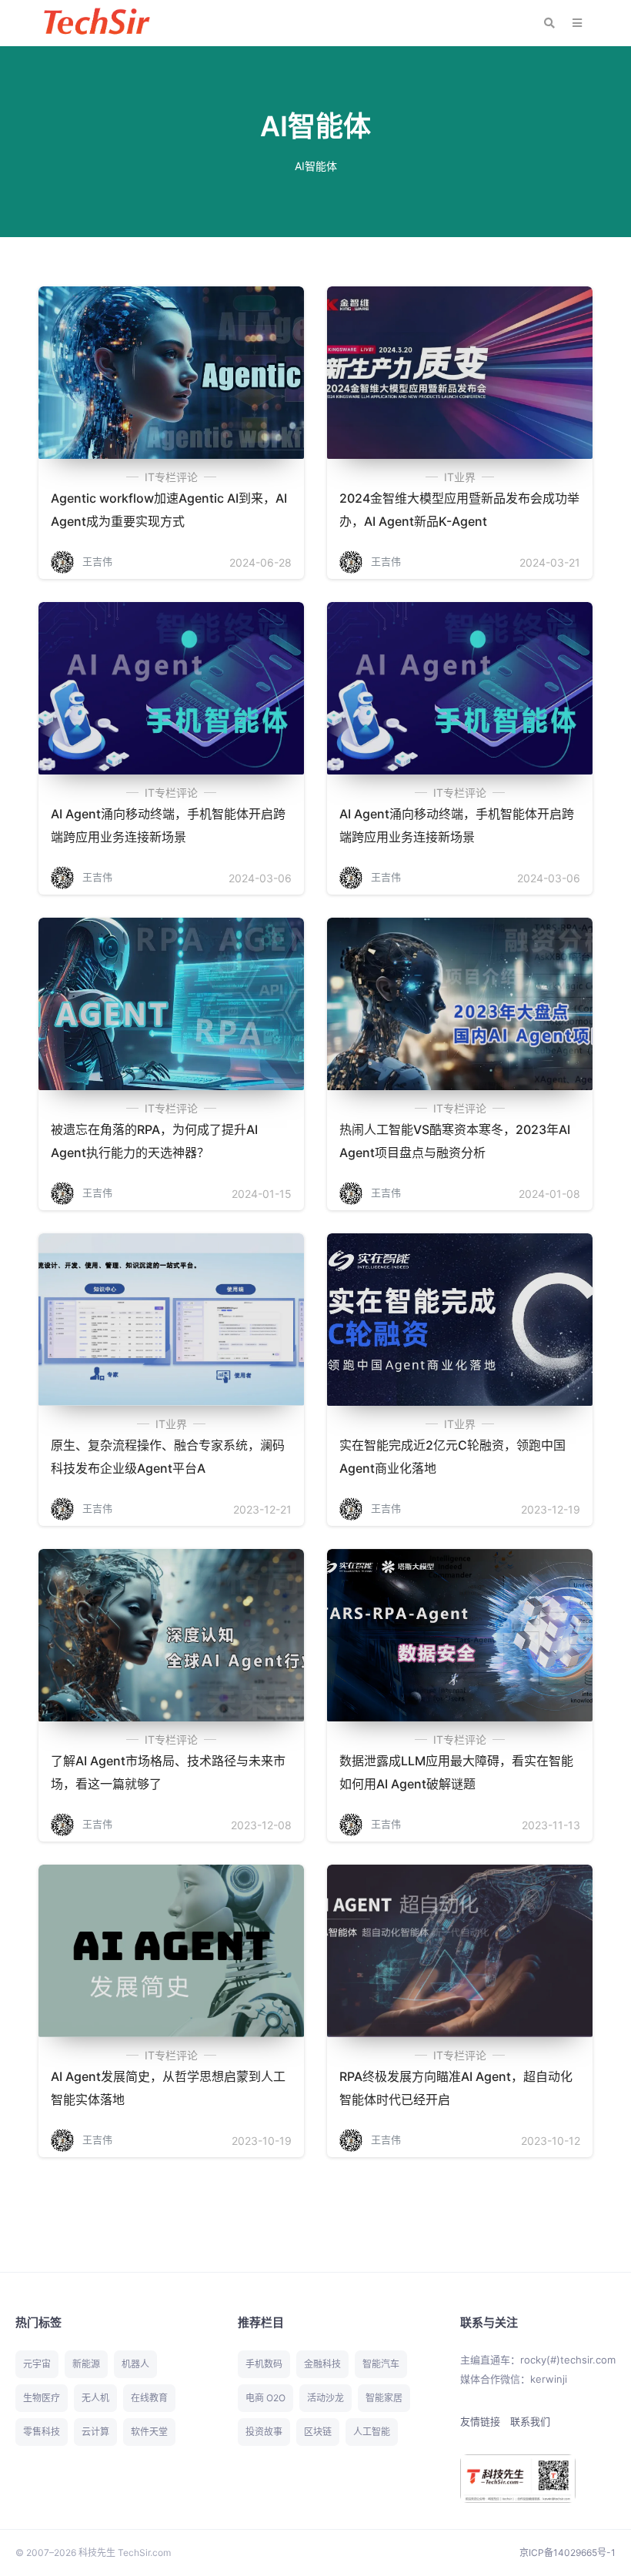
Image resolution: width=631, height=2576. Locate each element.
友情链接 (480, 2421)
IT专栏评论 (171, 477)
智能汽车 (381, 2364)
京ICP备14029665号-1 (568, 2553)
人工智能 (372, 2432)
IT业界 (460, 477)
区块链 (318, 2432)
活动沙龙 (326, 2398)
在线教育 (149, 2398)
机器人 (135, 2364)
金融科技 (322, 2364)
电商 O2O (265, 2398)
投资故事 (264, 2432)
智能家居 (384, 2398)
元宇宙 (37, 2364)
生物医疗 (42, 2398)
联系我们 (530, 2421)
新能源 (86, 2364)
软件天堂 (149, 2432)
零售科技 (42, 2432)
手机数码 (264, 2364)
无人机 (95, 2398)
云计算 (95, 2432)
